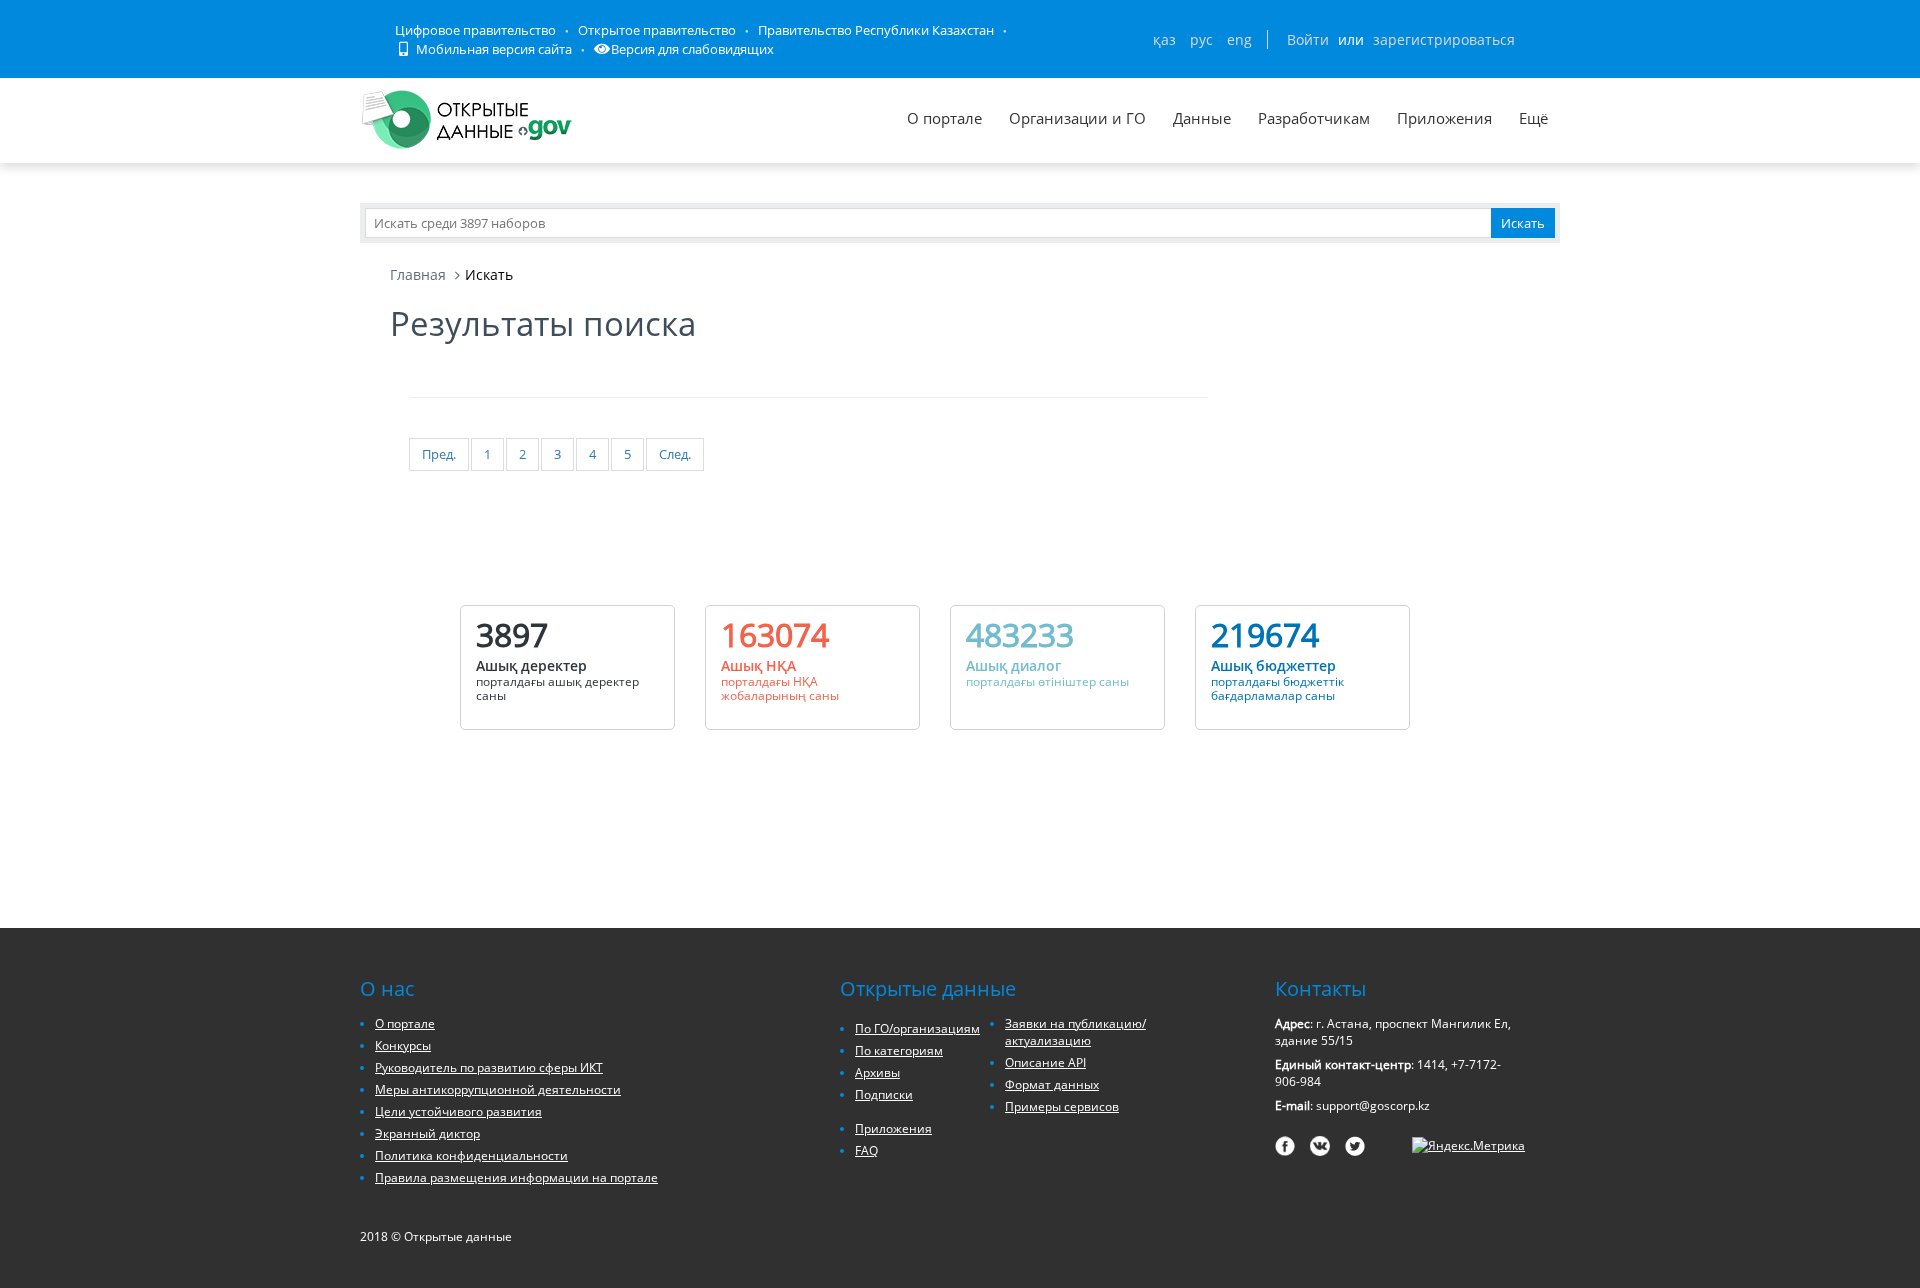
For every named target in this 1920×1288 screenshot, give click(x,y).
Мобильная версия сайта (492, 49)
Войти (1308, 39)
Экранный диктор (427, 1133)
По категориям (899, 1050)
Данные (1202, 118)
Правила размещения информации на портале (516, 1177)
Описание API (1045, 1062)
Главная (418, 274)
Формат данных (1052, 1084)
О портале (944, 118)
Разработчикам (1314, 118)
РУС (1201, 39)
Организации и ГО (1077, 118)
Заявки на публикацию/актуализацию (1075, 1032)
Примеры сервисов (1062, 1106)
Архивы (877, 1072)
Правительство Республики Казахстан (876, 30)
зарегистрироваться (1444, 39)
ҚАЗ (1164, 39)
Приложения (1444, 118)
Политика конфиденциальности (471, 1155)
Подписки (884, 1094)
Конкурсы (403, 1045)
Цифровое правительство (475, 30)
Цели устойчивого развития (458, 1111)
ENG (1239, 39)
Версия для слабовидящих (692, 49)
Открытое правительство (657, 30)
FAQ (866, 1150)
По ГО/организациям (917, 1028)
